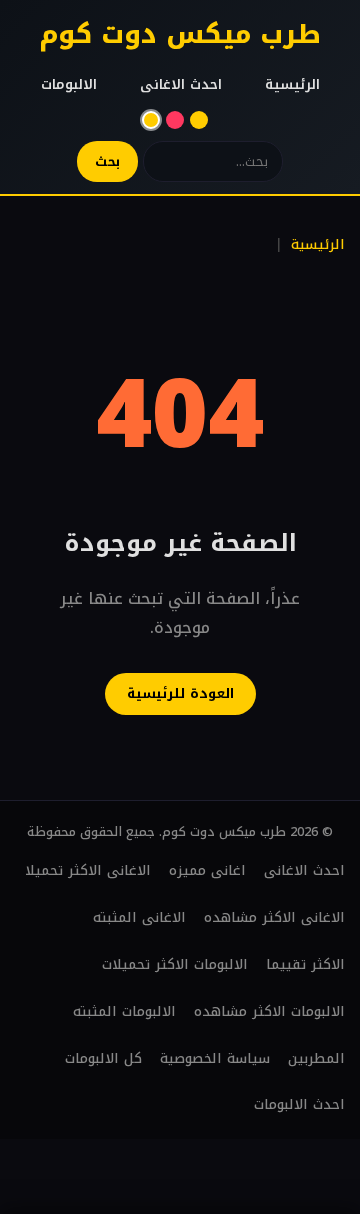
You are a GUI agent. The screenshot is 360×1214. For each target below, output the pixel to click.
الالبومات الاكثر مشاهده (269, 1011)
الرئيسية (292, 84)
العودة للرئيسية (180, 693)
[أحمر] (175, 120)
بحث (107, 161)
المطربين (316, 1058)
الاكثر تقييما (305, 964)
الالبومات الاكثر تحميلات (175, 964)
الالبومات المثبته (124, 1011)
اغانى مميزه (207, 870)
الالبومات (69, 84)
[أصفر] (151, 120)
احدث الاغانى (181, 84)
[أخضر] (199, 120)
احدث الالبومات (299, 1104)
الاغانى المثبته (139, 917)
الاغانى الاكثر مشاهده (274, 917)
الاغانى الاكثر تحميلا (88, 870)
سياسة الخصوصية (215, 1058)
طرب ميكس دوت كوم (180, 34)
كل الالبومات (103, 1058)
